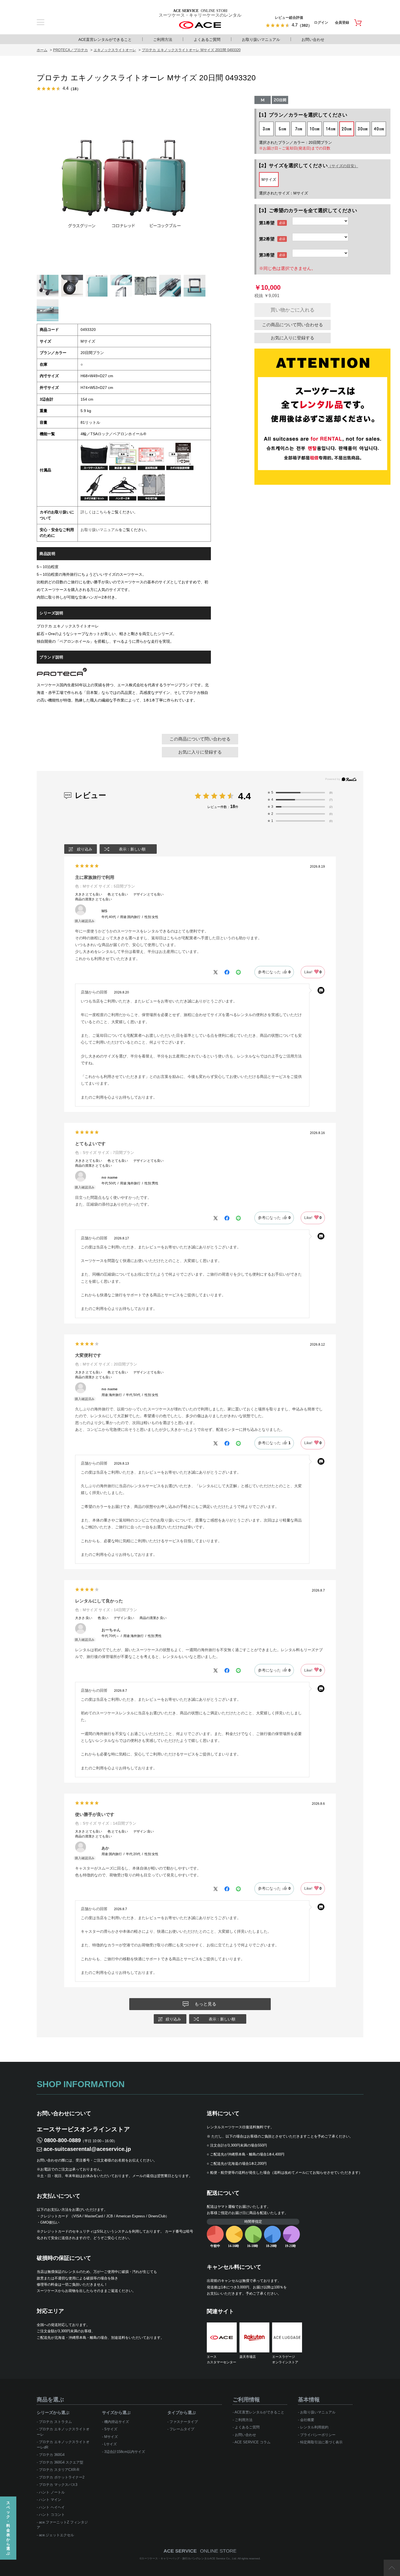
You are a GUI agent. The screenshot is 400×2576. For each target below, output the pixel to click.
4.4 (244, 796)
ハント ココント (52, 2515)
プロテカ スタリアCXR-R (59, 2470)
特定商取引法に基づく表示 (321, 2442)
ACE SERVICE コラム (253, 2442)
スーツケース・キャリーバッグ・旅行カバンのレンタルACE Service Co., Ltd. (190, 2558)
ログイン (321, 22)
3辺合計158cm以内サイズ (125, 2452)
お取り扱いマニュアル (261, 39)
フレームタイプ (182, 2429)
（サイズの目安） (343, 166)
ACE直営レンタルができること (105, 39)
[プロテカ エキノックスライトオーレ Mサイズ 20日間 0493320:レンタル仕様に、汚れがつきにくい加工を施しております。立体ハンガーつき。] (146, 286)
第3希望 (267, 255)
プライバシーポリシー (318, 2435)
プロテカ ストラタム (55, 2422)
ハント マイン (50, 2500)
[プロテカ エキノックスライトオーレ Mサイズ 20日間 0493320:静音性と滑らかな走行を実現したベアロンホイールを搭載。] (72, 286)
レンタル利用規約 (314, 2427)
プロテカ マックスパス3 (58, 2485)
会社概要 (307, 2420)
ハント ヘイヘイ (52, 2507)
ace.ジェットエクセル (56, 2535)
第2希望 (267, 239)
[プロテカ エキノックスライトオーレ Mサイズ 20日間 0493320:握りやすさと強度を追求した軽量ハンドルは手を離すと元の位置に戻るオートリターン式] (170, 286)
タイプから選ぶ (182, 2412)
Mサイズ (111, 2437)
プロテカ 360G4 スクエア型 (61, 2462)
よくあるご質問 (207, 39)
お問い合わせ (313, 39)
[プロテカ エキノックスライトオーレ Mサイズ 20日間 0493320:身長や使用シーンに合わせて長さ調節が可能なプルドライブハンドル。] (195, 286)
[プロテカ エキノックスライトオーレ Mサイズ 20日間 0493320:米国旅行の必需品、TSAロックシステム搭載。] (48, 310)
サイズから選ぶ (116, 2412)
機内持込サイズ (117, 2422)
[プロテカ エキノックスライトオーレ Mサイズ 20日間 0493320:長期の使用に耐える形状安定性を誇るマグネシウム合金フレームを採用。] (121, 286)
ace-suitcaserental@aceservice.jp (87, 2149)
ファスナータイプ (184, 2422)
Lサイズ (110, 2444)
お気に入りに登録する (293, 338)
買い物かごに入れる (293, 310)
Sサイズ (111, 2429)
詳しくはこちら (94, 512)
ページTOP (392, 2568)
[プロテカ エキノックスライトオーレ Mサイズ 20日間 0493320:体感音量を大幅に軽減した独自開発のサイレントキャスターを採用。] (48, 286)
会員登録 (342, 22)
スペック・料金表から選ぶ (8, 2528)
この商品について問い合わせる (293, 325)
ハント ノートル (52, 2492)
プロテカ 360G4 (52, 2455)
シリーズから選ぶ (53, 2412)
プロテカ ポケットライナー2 (62, 2477)
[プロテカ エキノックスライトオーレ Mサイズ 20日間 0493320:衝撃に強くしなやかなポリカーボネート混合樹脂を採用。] (97, 286)
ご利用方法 (163, 39)
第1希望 (267, 223)
